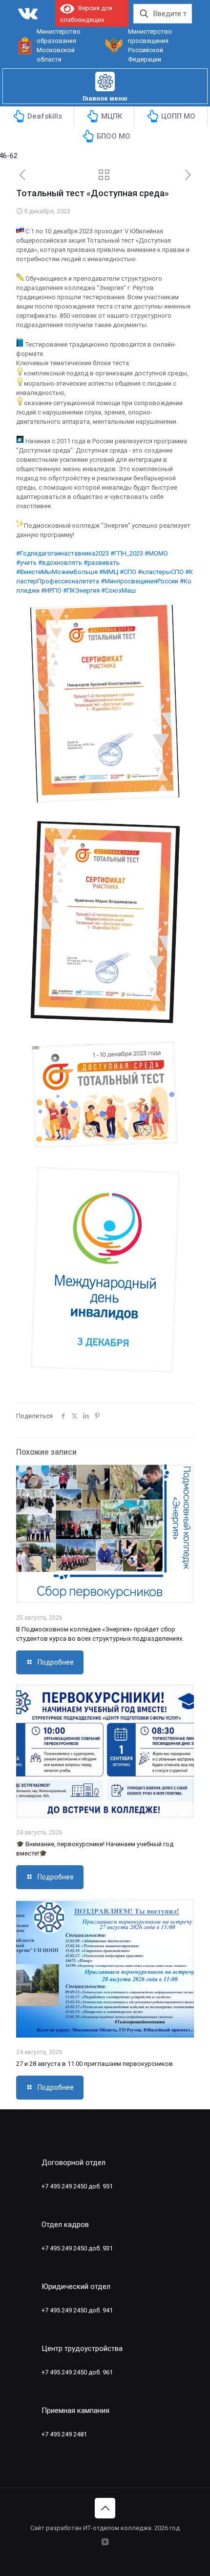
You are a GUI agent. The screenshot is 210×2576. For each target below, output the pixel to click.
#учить (26, 563)
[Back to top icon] (105, 2508)
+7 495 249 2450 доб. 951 (77, 2186)
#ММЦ (109, 572)
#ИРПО (51, 590)
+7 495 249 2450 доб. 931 (77, 2248)
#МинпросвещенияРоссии (139, 581)
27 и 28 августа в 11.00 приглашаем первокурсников (94, 2064)
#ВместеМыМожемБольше (57, 572)
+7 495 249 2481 (64, 2434)
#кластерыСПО (161, 572)
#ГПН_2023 (127, 553)
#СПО (128, 572)
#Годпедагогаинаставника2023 (63, 553)
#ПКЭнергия (81, 590)
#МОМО (156, 553)
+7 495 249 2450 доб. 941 (77, 2310)
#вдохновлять (60, 563)
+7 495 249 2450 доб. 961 (77, 2372)
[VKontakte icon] (105, 2542)
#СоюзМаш (118, 590)
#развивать (102, 563)
